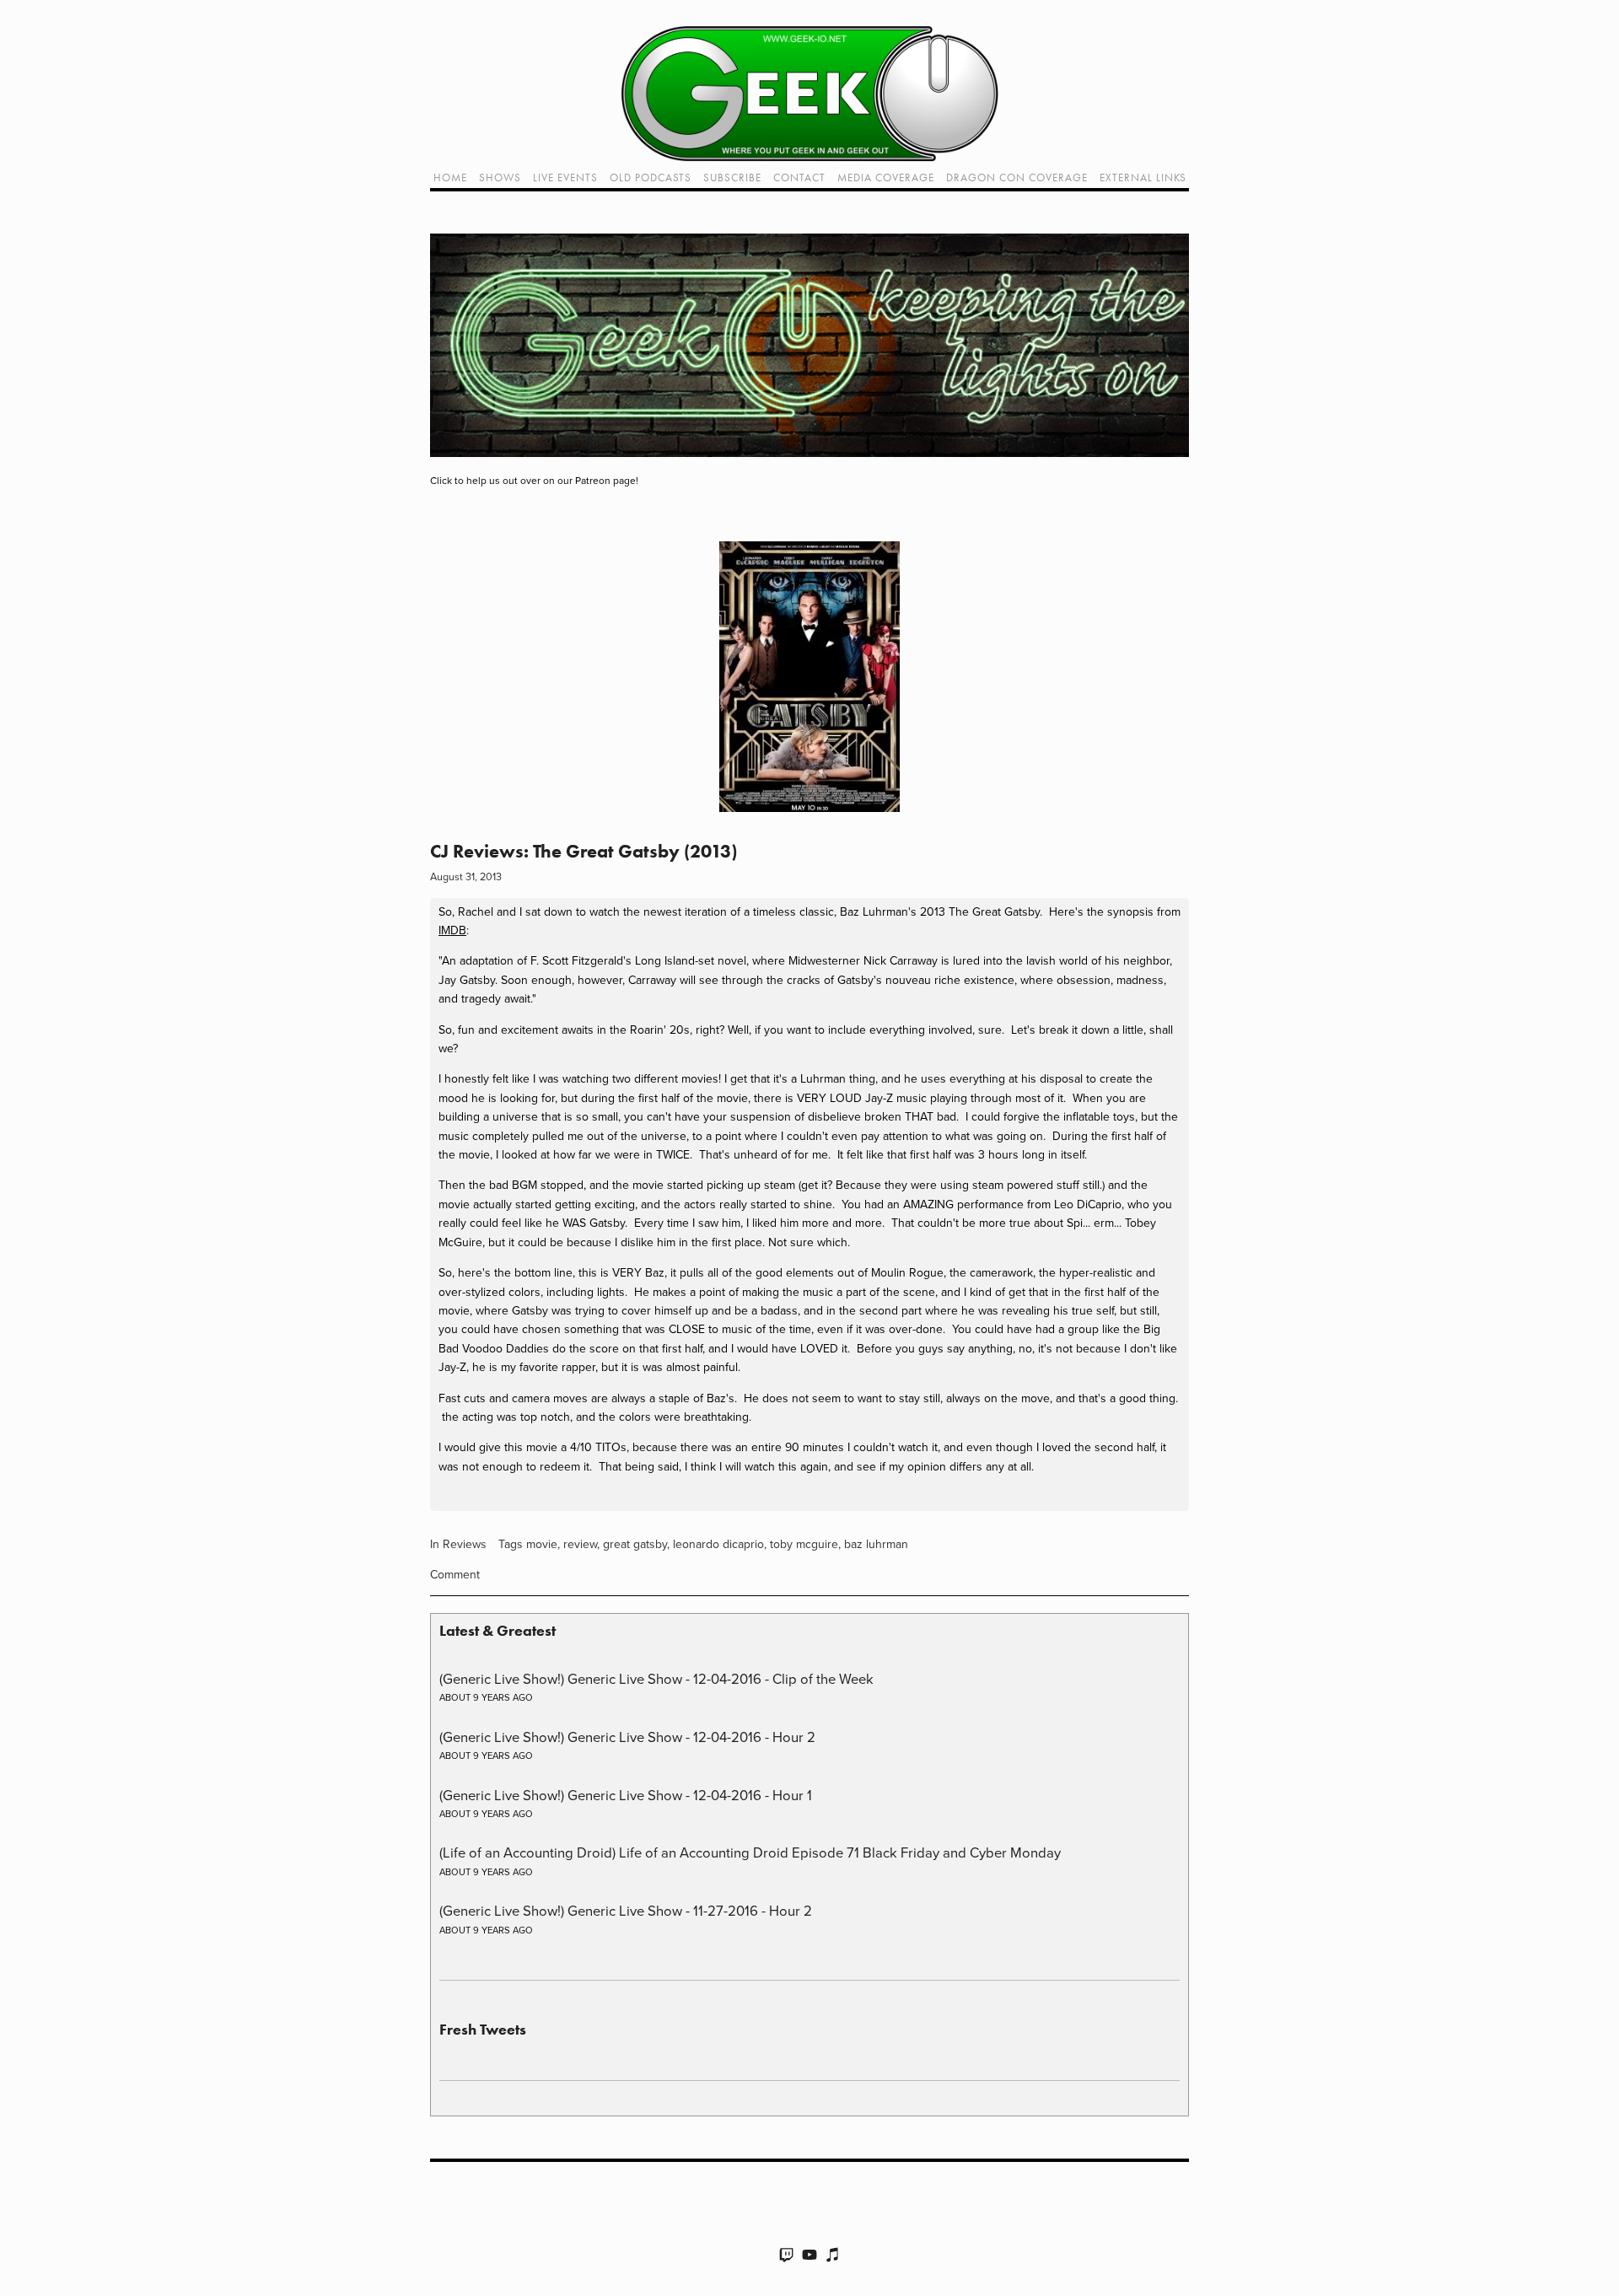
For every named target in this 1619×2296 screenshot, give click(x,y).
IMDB (452, 930)
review (580, 1544)
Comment (455, 1574)
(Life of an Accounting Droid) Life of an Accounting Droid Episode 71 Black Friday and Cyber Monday (750, 1852)
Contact (799, 177)
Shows (500, 177)
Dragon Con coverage (1017, 177)
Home (450, 177)
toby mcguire (804, 1544)
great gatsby (635, 1544)
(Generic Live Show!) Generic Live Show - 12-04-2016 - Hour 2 (627, 1737)
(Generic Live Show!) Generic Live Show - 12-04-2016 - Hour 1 (626, 1795)
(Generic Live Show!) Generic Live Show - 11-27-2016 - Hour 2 (626, 1910)
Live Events (565, 177)
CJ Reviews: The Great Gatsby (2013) (584, 851)
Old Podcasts (651, 177)
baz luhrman (876, 1544)
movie (542, 1544)
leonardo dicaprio (718, 1544)
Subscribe (732, 177)
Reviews (465, 1544)
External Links (1143, 177)
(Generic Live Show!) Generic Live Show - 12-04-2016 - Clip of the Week (656, 1678)
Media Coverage (886, 177)
